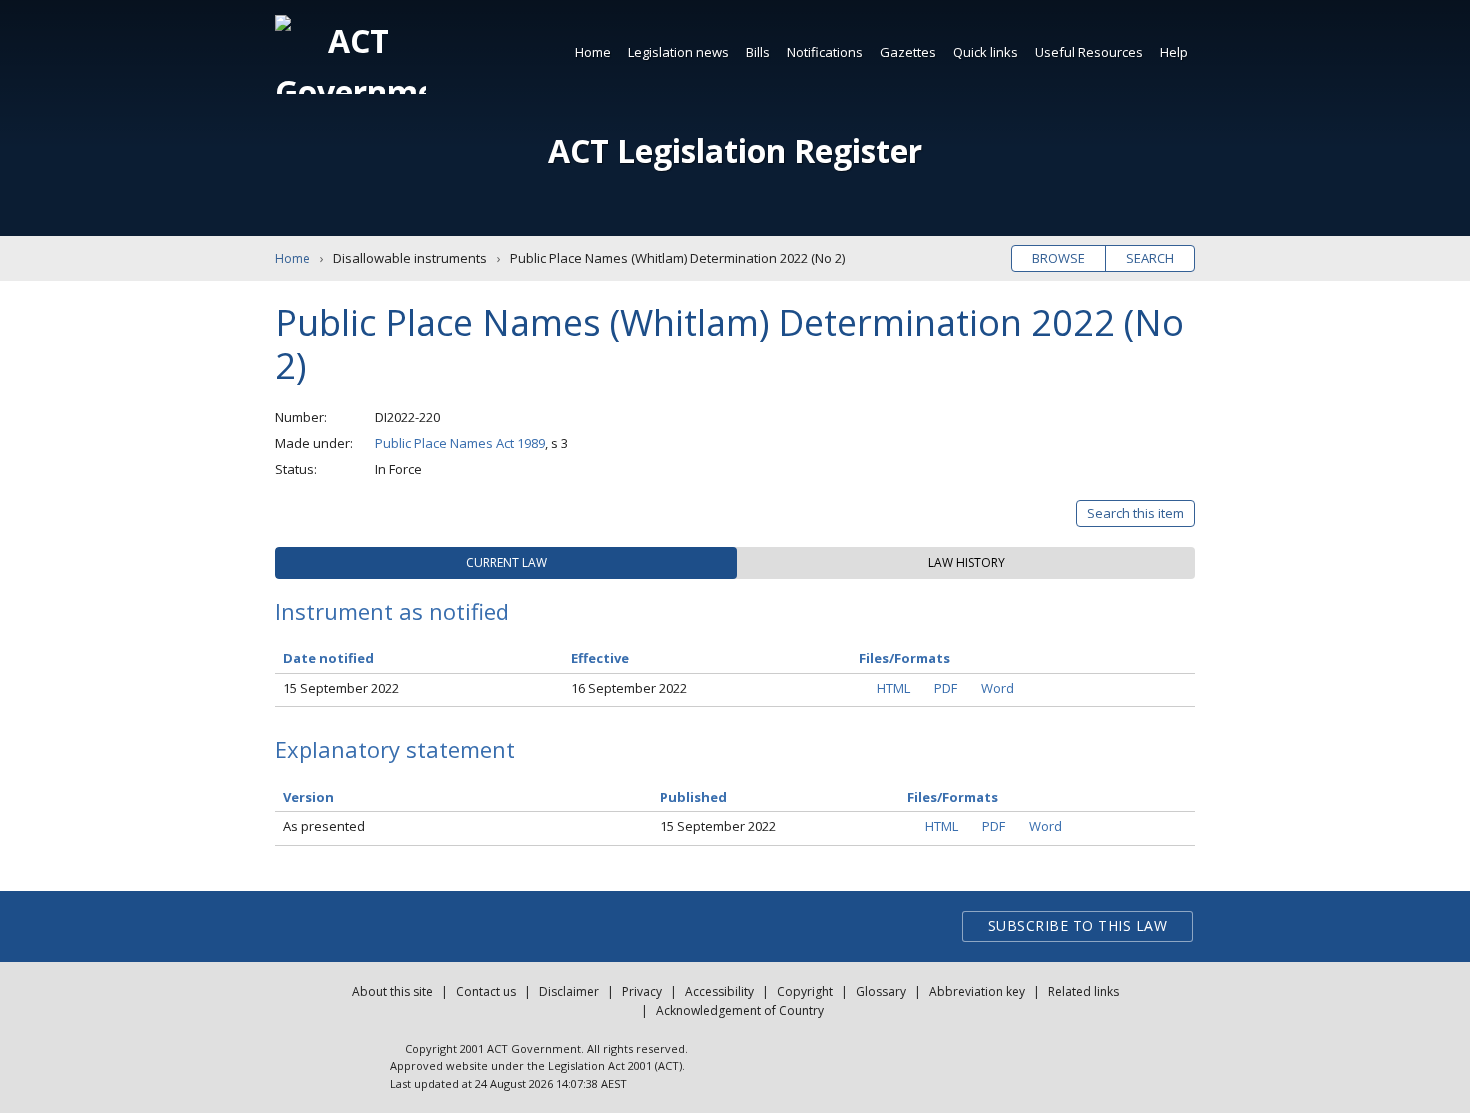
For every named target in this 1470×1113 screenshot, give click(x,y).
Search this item (1135, 513)
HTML (893, 688)
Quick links (985, 52)
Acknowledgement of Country (740, 1010)
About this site (392, 991)
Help (1174, 52)
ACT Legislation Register (735, 150)
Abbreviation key (977, 991)
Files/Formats (952, 797)
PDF (945, 688)
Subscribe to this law (1078, 925)
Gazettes (908, 52)
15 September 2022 (341, 688)
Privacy (642, 991)
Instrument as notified (392, 611)
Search (1150, 258)
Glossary (881, 991)
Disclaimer (569, 991)
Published (693, 797)
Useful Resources (1089, 52)
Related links (1083, 991)
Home (593, 52)
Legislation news (678, 52)
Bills (758, 52)
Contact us (486, 991)
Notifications (825, 52)
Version (308, 797)
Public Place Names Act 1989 (460, 443)
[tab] (506, 563)
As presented (324, 826)
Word (997, 688)
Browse (1058, 258)
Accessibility (719, 991)
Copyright (805, 991)
